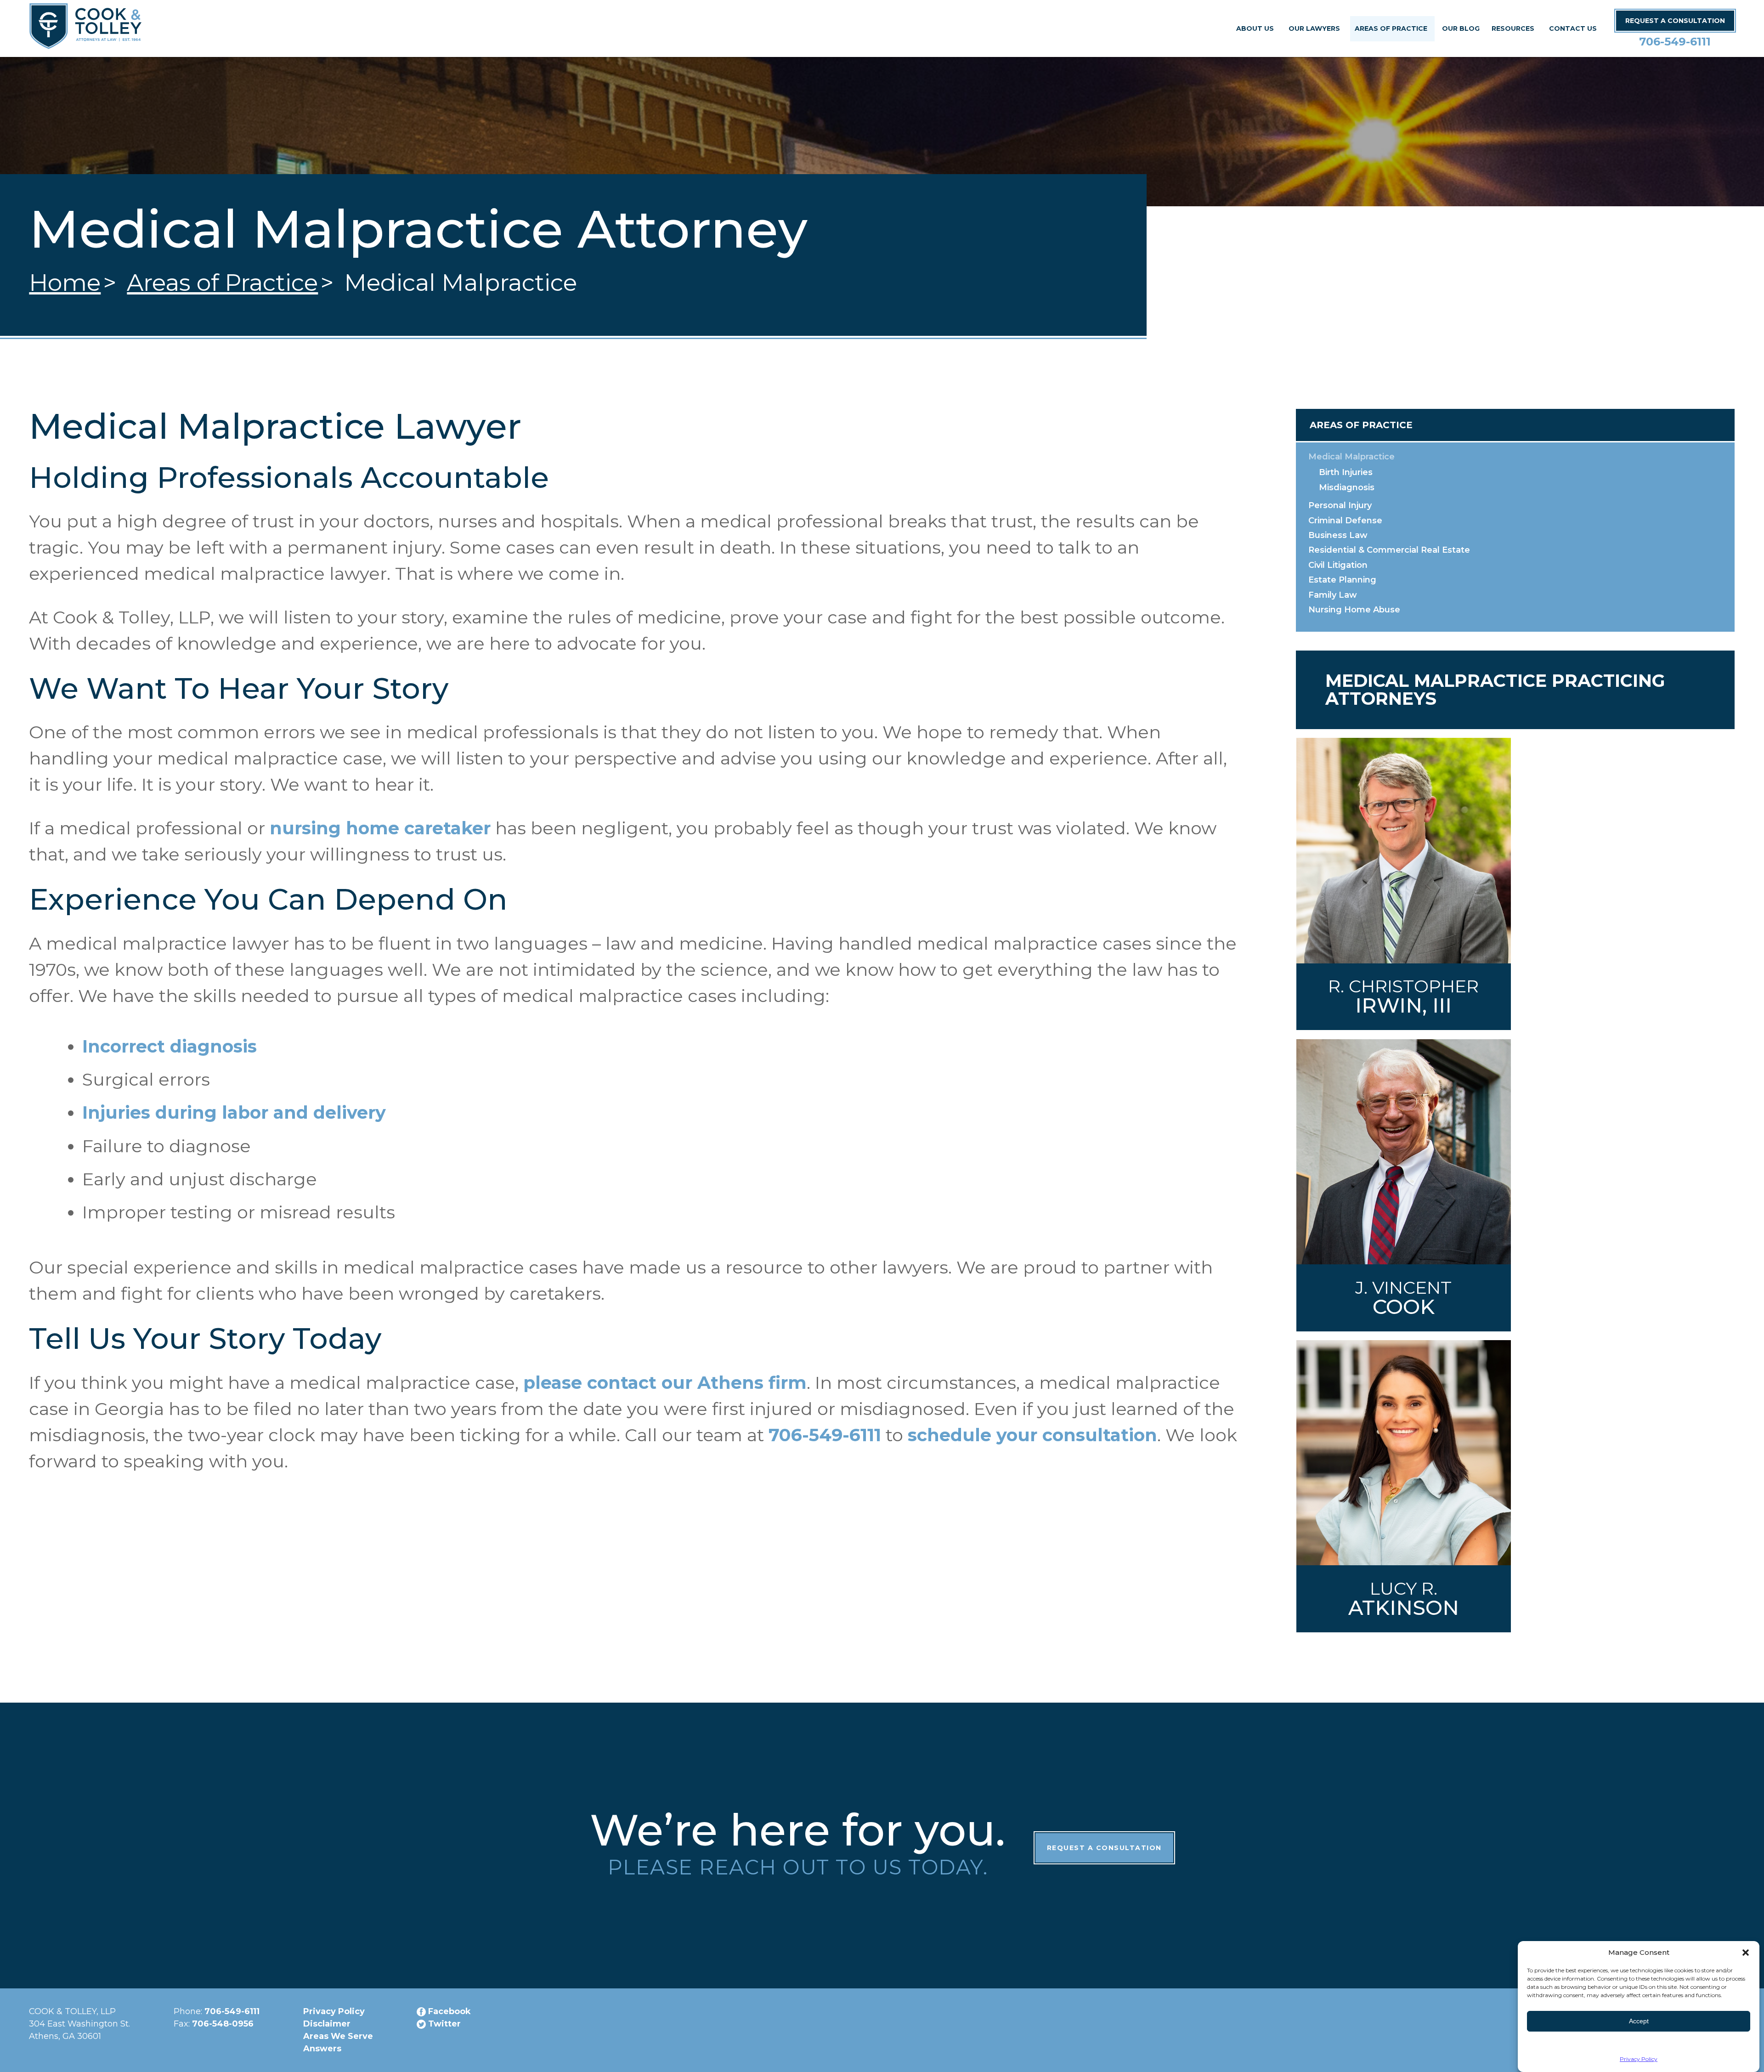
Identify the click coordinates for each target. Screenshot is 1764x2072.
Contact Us (1573, 28)
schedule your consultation (1032, 1435)
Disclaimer (327, 2024)
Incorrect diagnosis (170, 1046)
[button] (1746, 1953)
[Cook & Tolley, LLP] (85, 39)
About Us (1255, 28)
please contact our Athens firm (665, 1383)
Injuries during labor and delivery (234, 1112)
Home (65, 283)
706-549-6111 (1675, 42)
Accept (1639, 2021)
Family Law (1333, 595)
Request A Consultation (1675, 21)
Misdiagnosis (1347, 487)
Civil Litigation (1338, 565)
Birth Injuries (1346, 472)
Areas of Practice (1391, 28)
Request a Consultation (1104, 1848)
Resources (1513, 28)
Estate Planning (1342, 580)
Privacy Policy (1639, 2059)
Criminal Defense (1345, 521)
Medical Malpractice (1351, 457)
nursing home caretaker (380, 828)
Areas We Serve (338, 2036)
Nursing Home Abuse (1354, 610)
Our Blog (1461, 28)
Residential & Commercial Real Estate (1389, 550)
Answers (322, 2049)
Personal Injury (1340, 505)
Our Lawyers (1314, 28)
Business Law (1338, 535)
